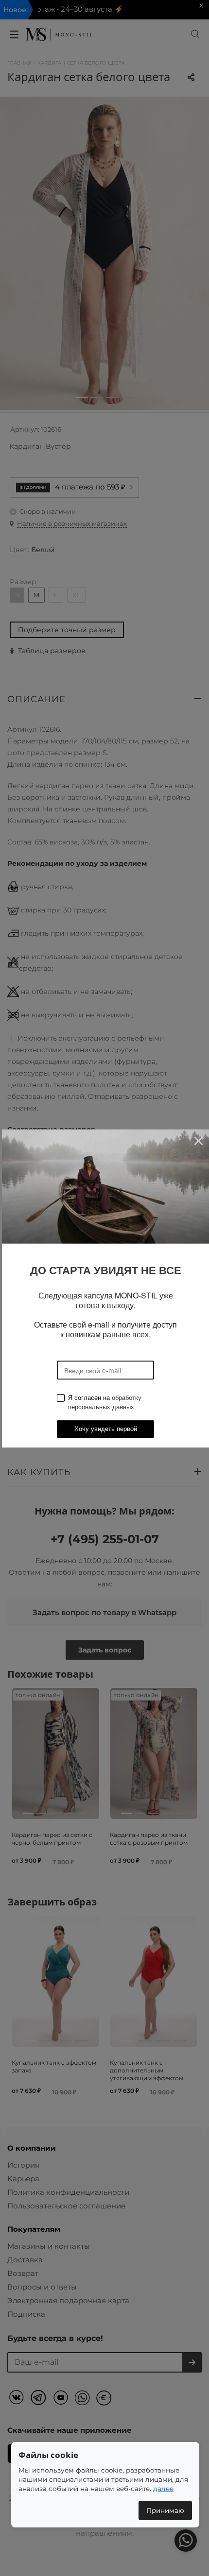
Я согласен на (105, 1402)
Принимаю (165, 2510)
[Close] (198, 1140)
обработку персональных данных (105, 1402)
